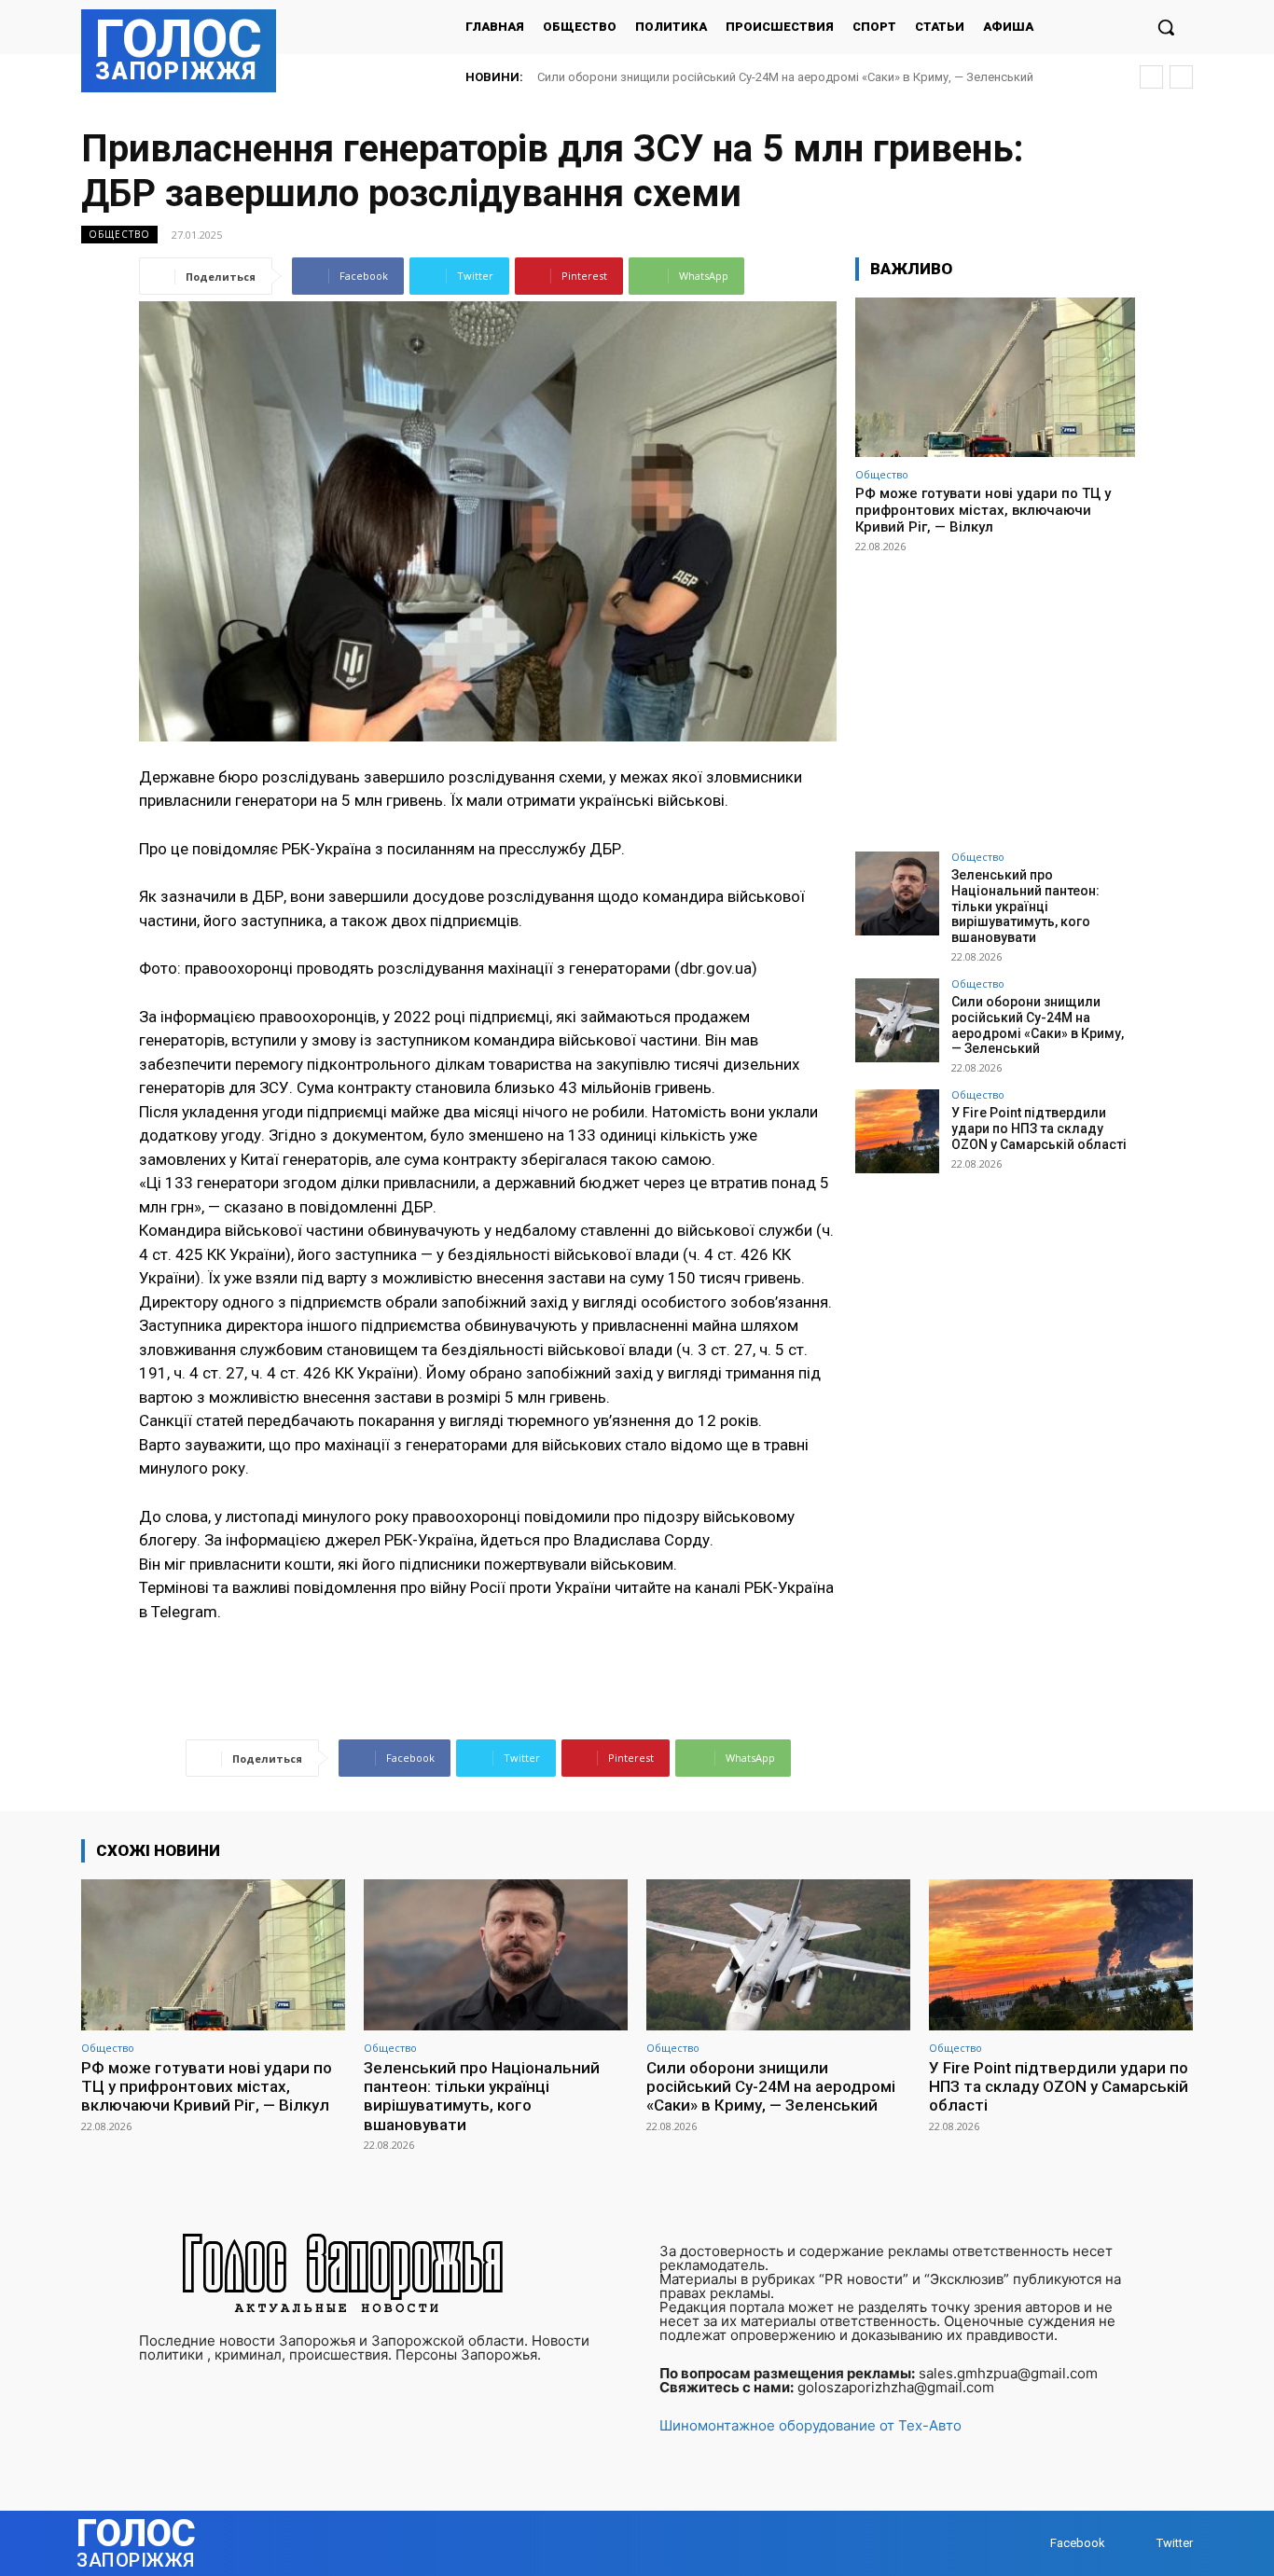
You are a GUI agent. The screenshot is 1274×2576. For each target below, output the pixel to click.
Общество (119, 234)
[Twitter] (1138, 2544)
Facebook (1078, 2543)
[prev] (1151, 77)
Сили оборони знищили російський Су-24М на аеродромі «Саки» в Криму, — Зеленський (1038, 1025)
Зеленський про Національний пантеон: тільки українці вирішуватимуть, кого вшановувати (1025, 906)
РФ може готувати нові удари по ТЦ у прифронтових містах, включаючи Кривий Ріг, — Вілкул (983, 510)
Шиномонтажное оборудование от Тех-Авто (810, 2425)
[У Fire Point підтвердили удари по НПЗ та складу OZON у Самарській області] (897, 1131)
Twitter (1175, 2543)
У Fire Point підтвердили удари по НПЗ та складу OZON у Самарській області (765, 77)
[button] (1166, 27)
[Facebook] (1032, 2544)
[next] (1181, 77)
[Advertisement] (995, 694)
